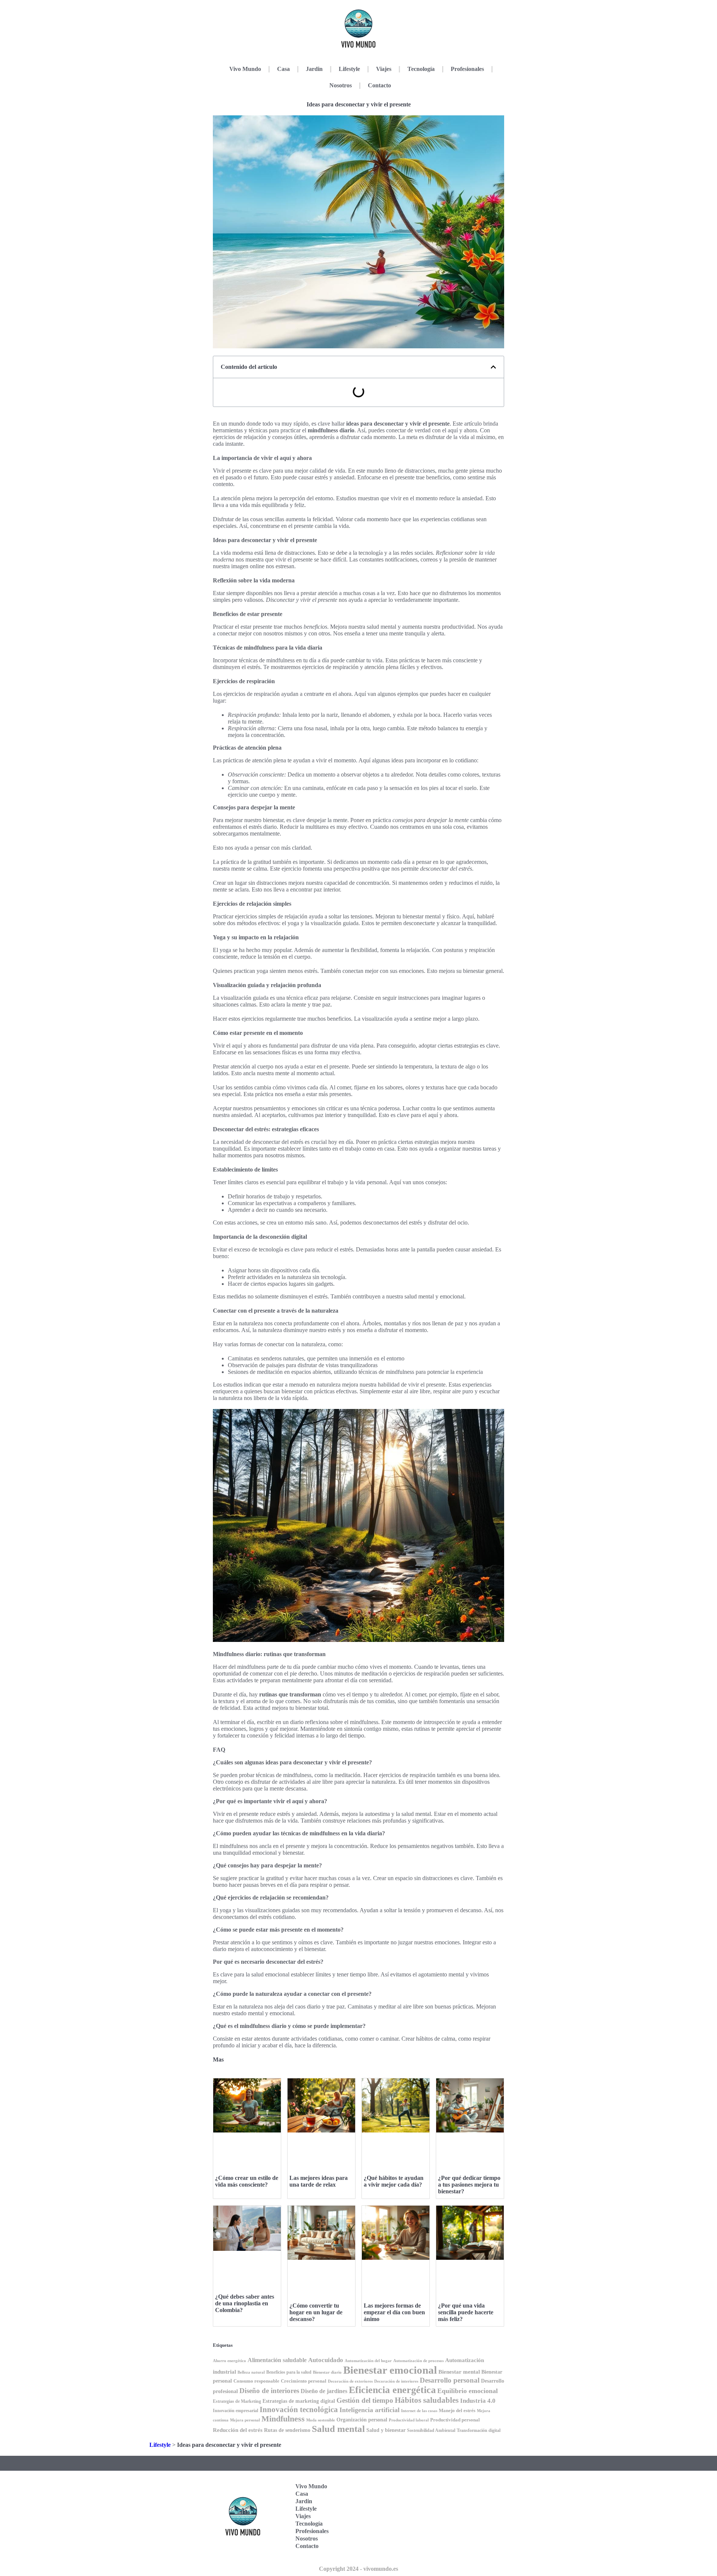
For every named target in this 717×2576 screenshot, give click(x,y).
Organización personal (362, 2420)
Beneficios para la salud (289, 2372)
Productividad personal (455, 2420)
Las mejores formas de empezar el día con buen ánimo (394, 2312)
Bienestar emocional (390, 2370)
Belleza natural (251, 2372)
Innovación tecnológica (299, 2409)
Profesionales (467, 69)
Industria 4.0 (478, 2401)
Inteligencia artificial (370, 2410)
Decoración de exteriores (350, 2381)
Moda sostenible (321, 2420)
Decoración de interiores (396, 2381)
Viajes (384, 69)
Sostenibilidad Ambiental (431, 2430)
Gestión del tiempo (365, 2400)
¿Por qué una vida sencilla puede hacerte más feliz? (466, 2312)
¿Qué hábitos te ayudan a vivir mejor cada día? (394, 2181)
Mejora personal (245, 2420)
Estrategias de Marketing (237, 2401)
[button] (493, 367)
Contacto (379, 85)
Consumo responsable (256, 2381)
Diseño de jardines (324, 2391)
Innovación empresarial (235, 2411)
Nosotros (341, 85)
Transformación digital (479, 2430)
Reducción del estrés (238, 2430)
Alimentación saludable (277, 2360)
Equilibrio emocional (468, 2391)
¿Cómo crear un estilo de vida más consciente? (247, 2181)
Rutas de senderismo (287, 2430)
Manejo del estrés (457, 2410)
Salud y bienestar (386, 2430)
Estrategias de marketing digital (299, 2401)
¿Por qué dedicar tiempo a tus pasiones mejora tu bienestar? (469, 2185)
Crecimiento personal (304, 2381)
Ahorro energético (229, 2361)
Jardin (314, 69)
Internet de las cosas (419, 2411)
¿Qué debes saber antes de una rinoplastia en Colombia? (245, 2303)
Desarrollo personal (450, 2380)
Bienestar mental (459, 2372)
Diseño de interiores (269, 2391)
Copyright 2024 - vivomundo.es (358, 2569)
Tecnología (421, 69)
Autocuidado (326, 2360)
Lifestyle (349, 69)
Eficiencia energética (392, 2390)
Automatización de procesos (418, 2361)
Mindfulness (283, 2419)
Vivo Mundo (245, 69)
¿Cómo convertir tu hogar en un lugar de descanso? (316, 2312)
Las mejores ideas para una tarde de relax (319, 2181)
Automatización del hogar (368, 2361)
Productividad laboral (409, 2420)
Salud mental (338, 2429)
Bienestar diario (327, 2372)
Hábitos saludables (427, 2400)
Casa (283, 69)
